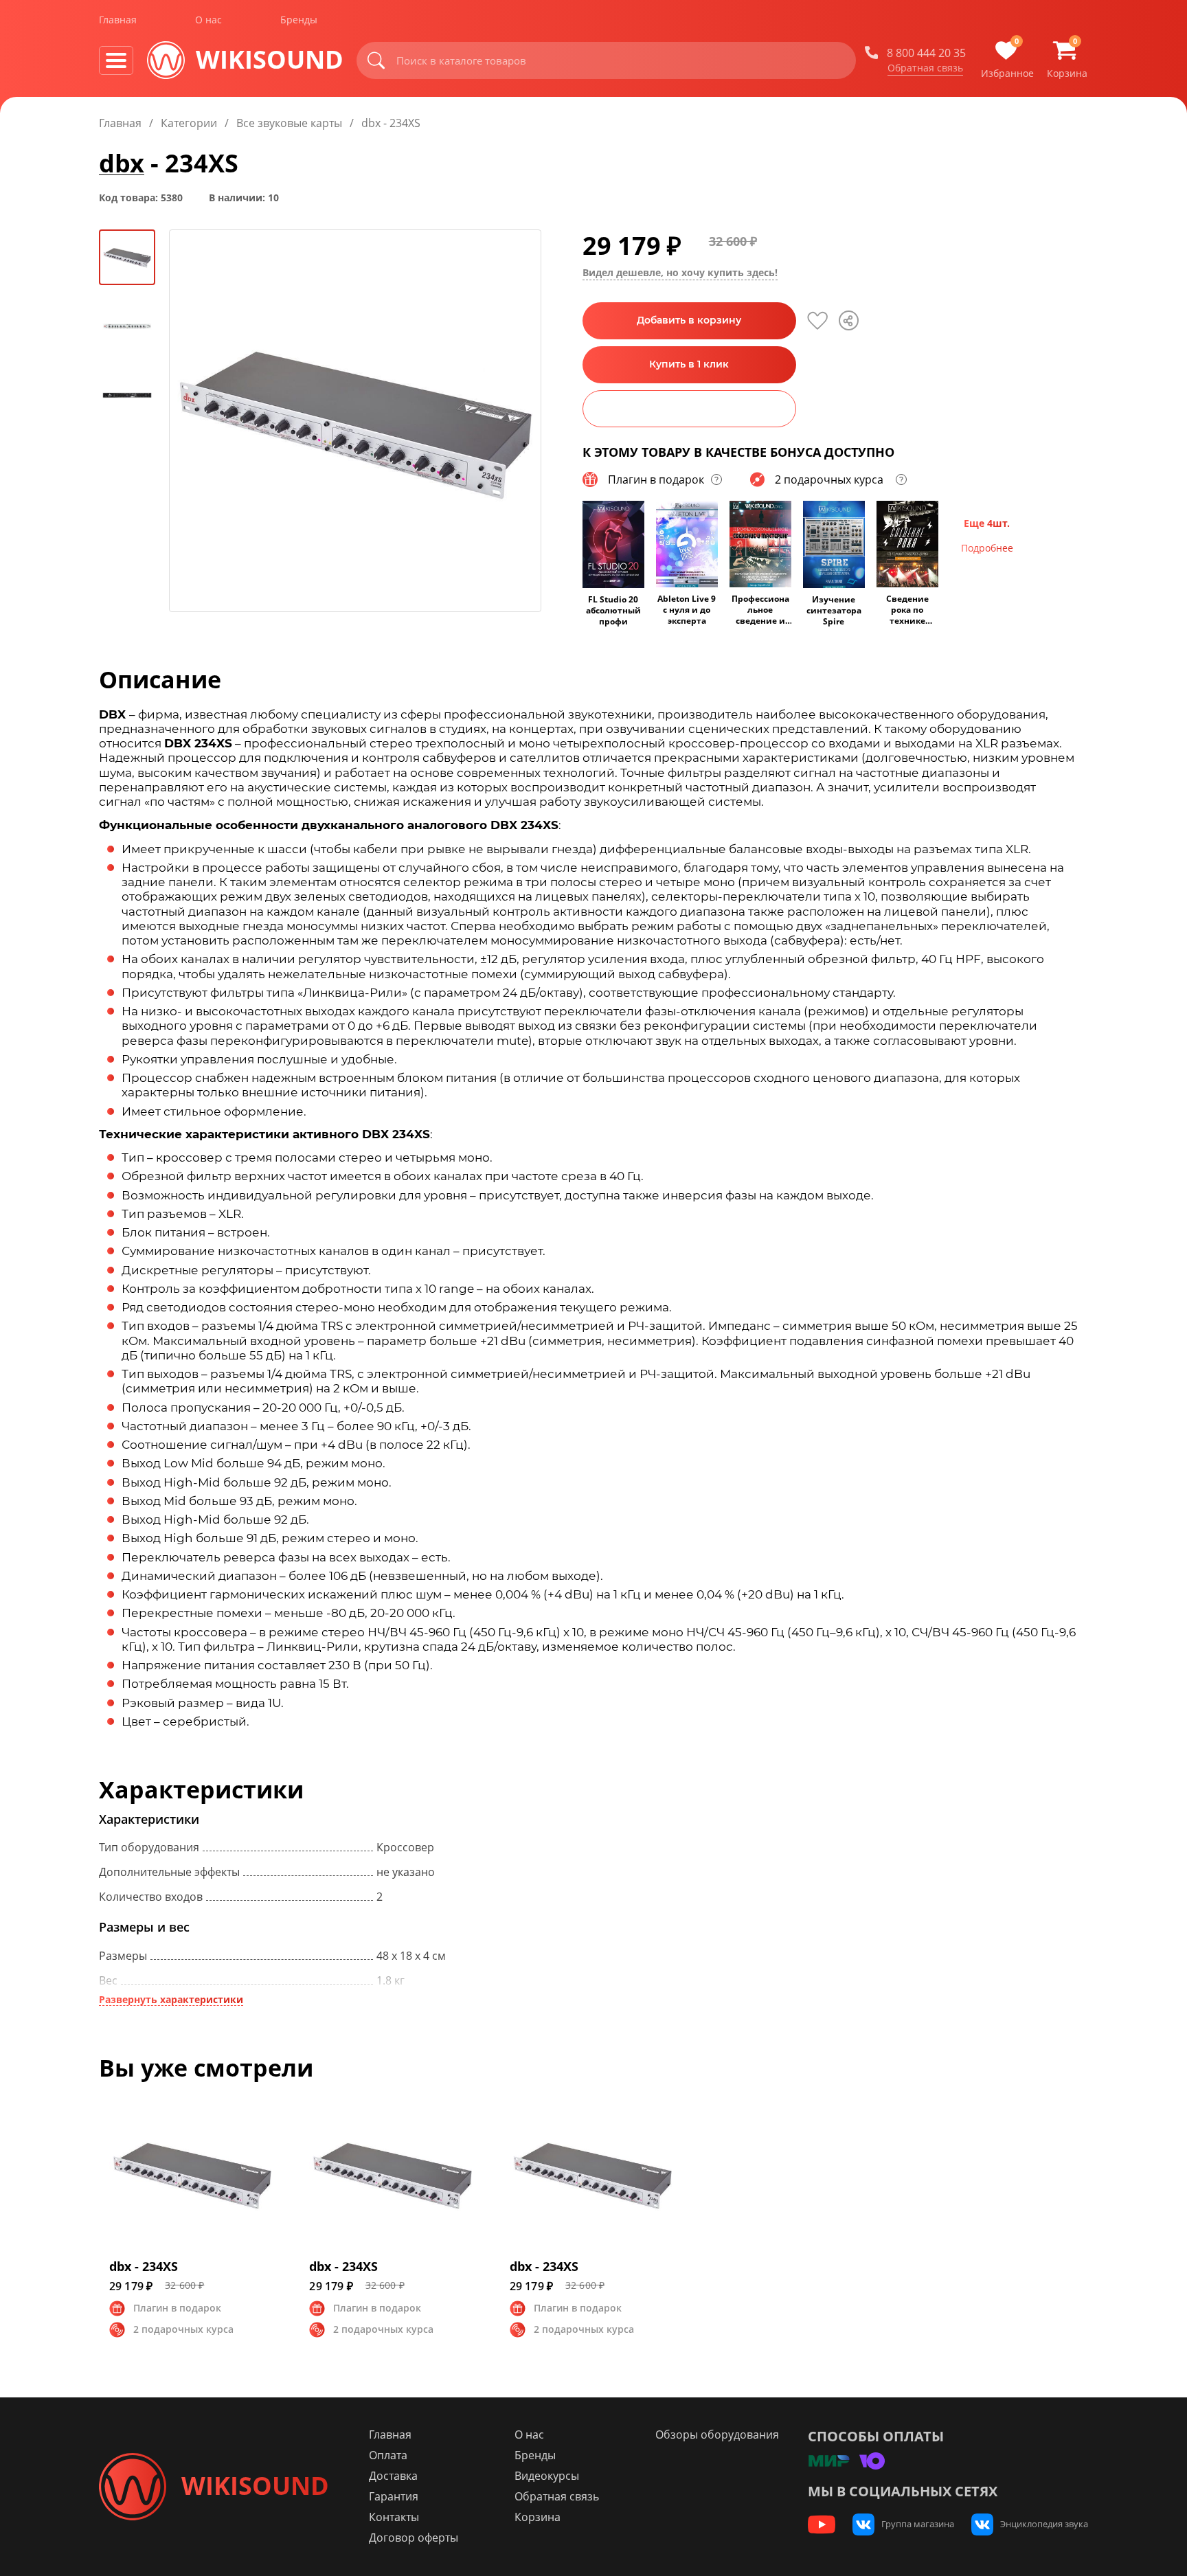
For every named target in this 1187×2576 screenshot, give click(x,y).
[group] (355, 421)
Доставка (393, 2476)
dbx (122, 163)
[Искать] (376, 60)
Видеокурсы (547, 2476)
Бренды (299, 20)
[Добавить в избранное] (817, 321)
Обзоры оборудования (717, 2434)
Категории (189, 123)
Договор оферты (414, 2538)
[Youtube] (822, 2524)
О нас (208, 20)
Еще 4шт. (987, 523)
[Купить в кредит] (689, 409)
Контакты (394, 2517)
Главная (118, 20)
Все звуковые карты (289, 123)
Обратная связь (925, 68)
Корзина (538, 2517)
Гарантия (394, 2496)
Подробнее (987, 548)
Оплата (388, 2455)
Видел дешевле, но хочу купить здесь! (680, 273)
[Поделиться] (849, 320)
